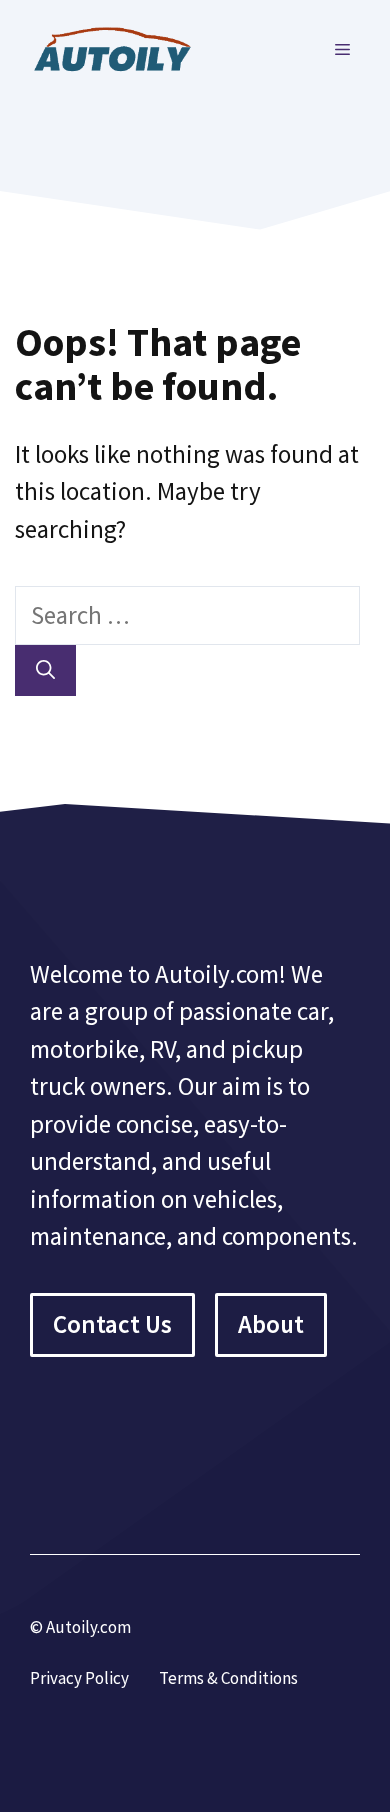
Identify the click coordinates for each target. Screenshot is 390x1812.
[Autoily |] (120, 47)
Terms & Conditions (228, 1678)
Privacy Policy (79, 1678)
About (271, 1324)
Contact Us (112, 1324)
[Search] (45, 670)
